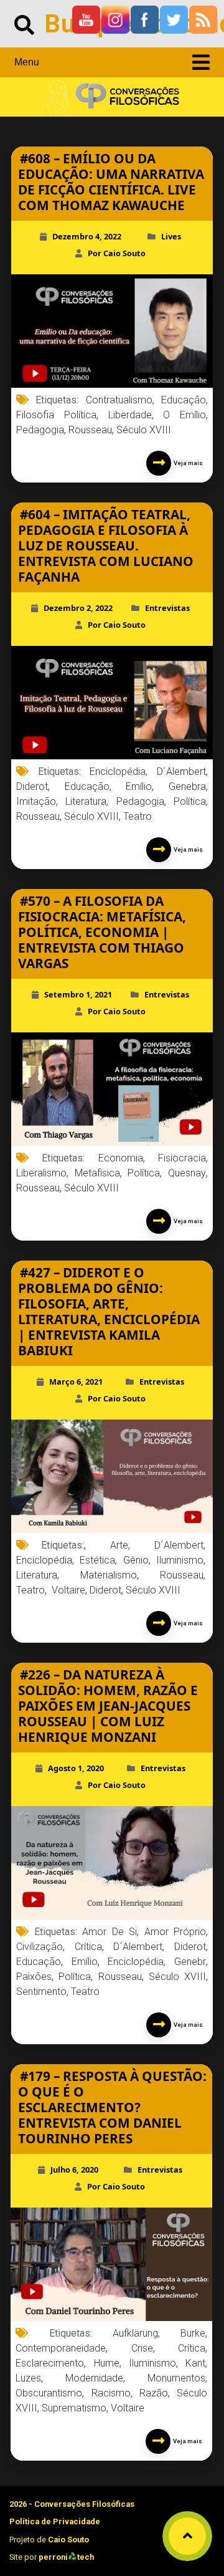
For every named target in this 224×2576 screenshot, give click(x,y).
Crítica (88, 1947)
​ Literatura (37, 1575)
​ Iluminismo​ (178, 1560)
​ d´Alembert (173, 1545)
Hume (107, 2363)
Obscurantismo (49, 2393)
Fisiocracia (182, 1158)
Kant (195, 2363)
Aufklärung (135, 2333)
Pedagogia (40, 430)
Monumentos (176, 2378)
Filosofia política (56, 415)
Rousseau (90, 430)
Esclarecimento (50, 2363)
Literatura (86, 801)
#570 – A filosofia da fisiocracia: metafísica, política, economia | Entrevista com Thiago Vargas (102, 932)
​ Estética (96, 1560)
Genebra (187, 786)
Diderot (32, 786)
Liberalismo (41, 1173)
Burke (193, 2333)
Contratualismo (119, 400)
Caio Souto (68, 2540)
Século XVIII (144, 430)
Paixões (34, 1977)
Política (190, 801)
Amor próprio (175, 1932)
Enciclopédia (136, 1962)
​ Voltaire (67, 1590)
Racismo (111, 2393)
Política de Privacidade (55, 2521)
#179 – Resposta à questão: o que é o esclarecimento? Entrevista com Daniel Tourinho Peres (112, 2107)
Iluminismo (152, 2363)
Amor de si (110, 1932)
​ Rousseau (176, 1575)
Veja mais (187, 463)
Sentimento (41, 1992)
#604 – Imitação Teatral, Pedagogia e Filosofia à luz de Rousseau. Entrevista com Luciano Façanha (106, 545)
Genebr (190, 1962)
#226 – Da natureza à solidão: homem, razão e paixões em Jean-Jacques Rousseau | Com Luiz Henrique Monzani (108, 1706)
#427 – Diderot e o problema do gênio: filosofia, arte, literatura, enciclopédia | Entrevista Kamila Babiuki (109, 1311)
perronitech (66, 2557)
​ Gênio (134, 1560)
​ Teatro (30, 1590)
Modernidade (94, 2378)
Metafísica (97, 1173)
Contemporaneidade (61, 2348)
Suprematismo (74, 2408)
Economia (121, 1158)
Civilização (40, 1947)
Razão (154, 2393)
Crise (142, 2348)
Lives (171, 236)
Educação (184, 400)
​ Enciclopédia (114, 771)
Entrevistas (167, 608)
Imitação (36, 801)
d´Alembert (181, 771)
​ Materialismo (103, 1575)
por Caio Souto (117, 253)
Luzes (28, 2378)
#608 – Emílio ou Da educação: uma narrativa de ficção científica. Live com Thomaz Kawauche (111, 182)
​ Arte (113, 1545)
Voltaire (128, 2408)
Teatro (138, 816)
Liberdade (130, 415)
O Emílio (184, 415)
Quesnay (187, 1173)
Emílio (139, 786)
